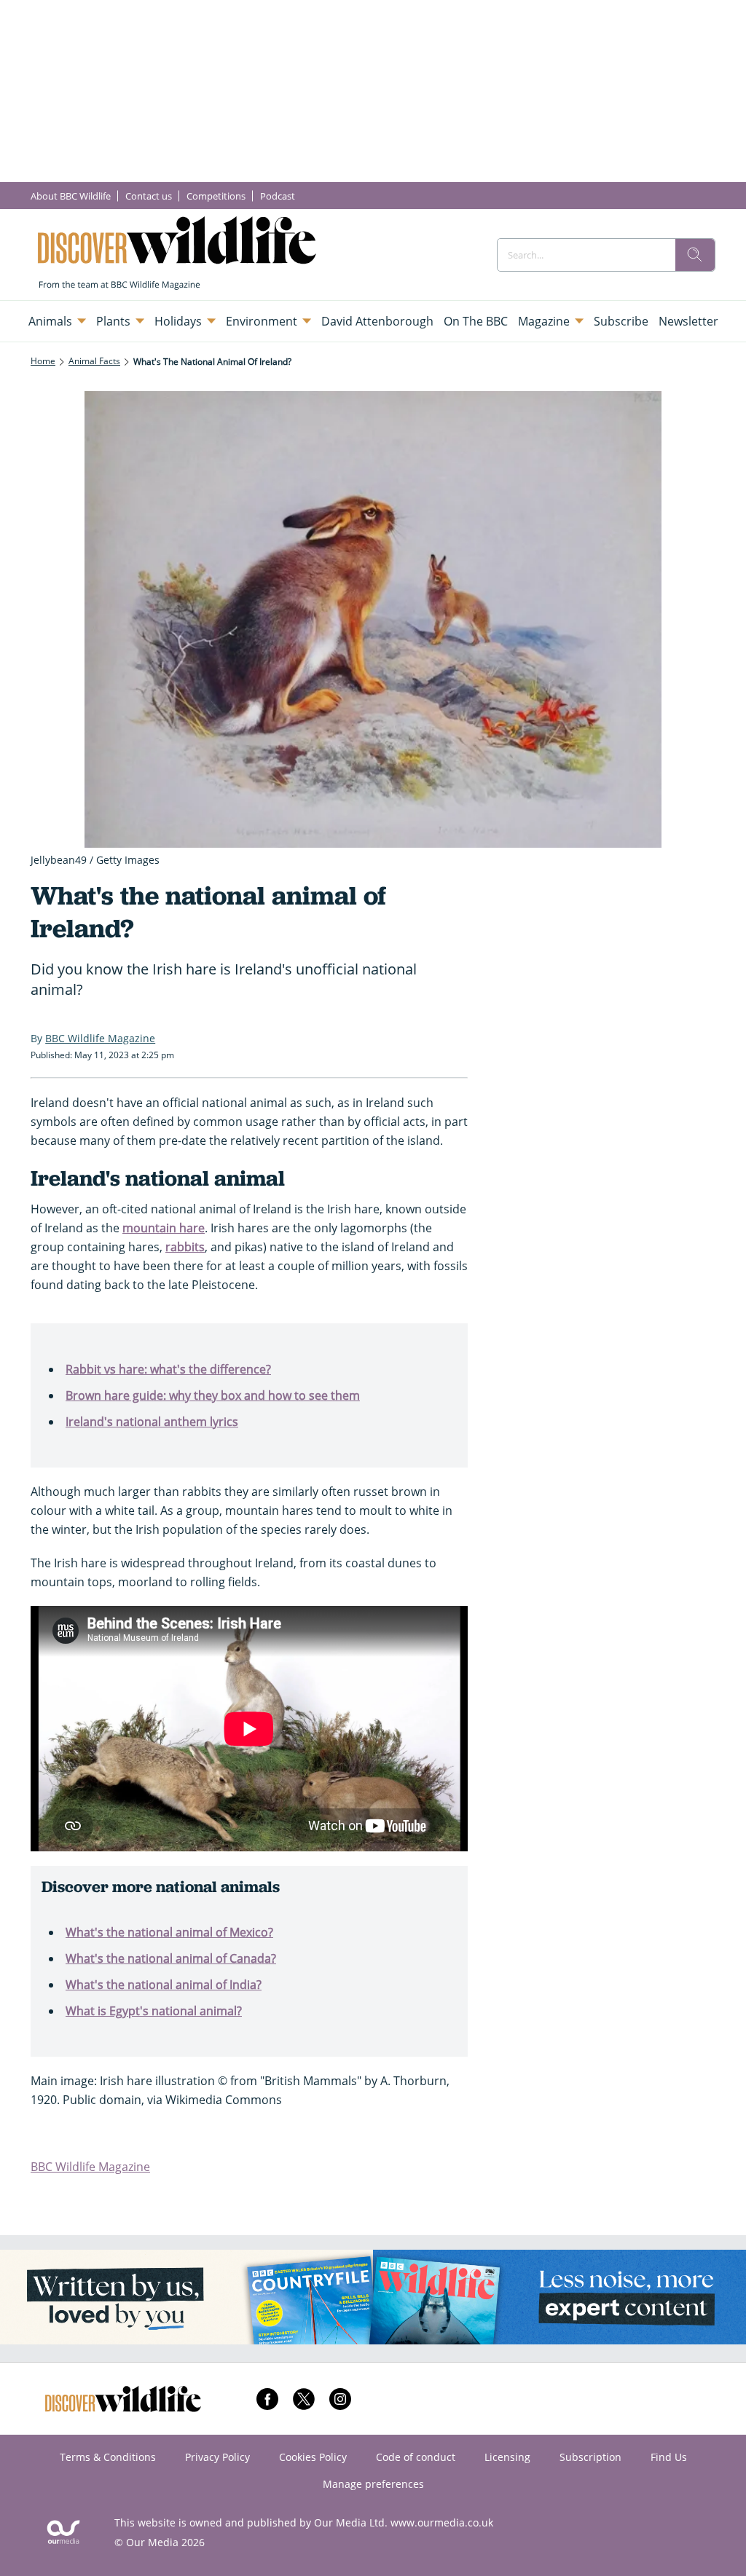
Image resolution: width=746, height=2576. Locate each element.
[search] (695, 255)
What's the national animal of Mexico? (169, 1932)
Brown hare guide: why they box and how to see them (213, 1395)
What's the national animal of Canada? (171, 1958)
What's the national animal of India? (164, 1985)
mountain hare (164, 1228)
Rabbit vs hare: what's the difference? (168, 1369)
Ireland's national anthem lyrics (152, 1422)
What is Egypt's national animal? (154, 2011)
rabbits (185, 1247)
